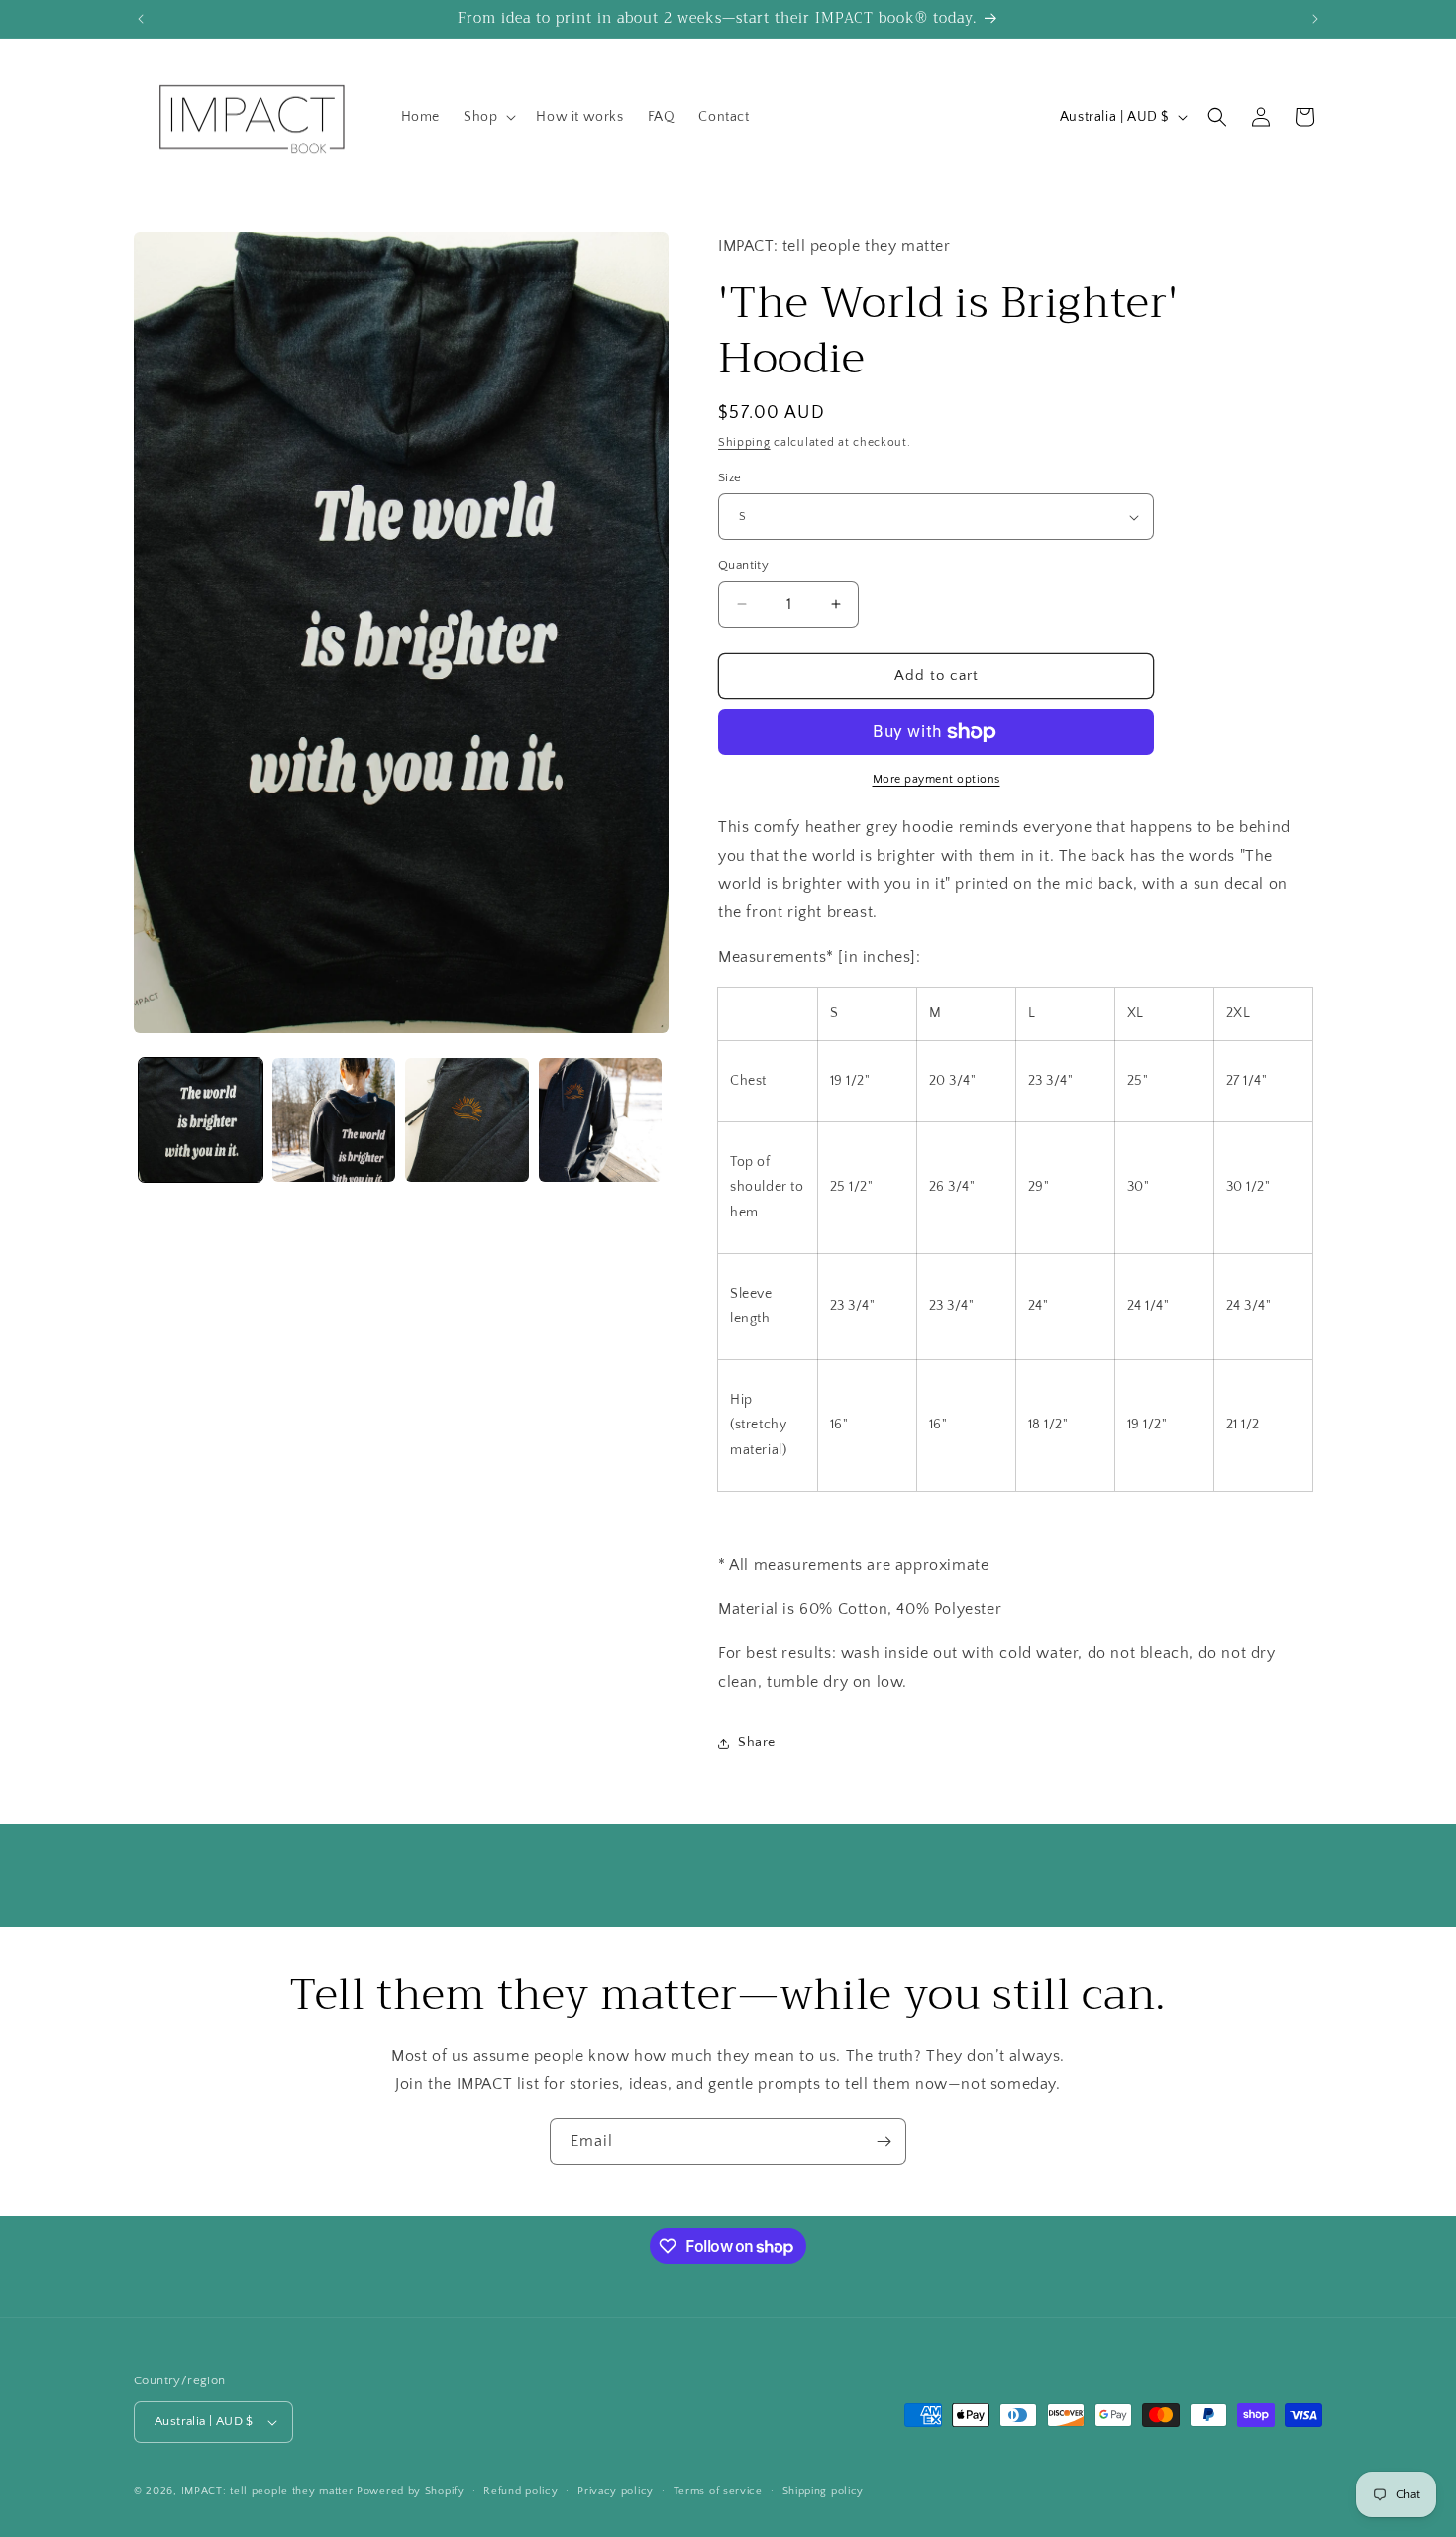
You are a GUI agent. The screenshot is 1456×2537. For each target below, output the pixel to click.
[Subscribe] (884, 2141)
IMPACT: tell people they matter (267, 2491)
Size (730, 477)
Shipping (744, 442)
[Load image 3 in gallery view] (467, 1120)
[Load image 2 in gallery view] (334, 1120)
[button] (488, 117)
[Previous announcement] (141, 19)
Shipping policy (824, 2491)
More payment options (936, 779)
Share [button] (757, 1743)
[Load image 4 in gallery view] (601, 1120)
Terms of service (718, 2491)
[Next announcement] (1315, 19)
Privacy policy (616, 2491)
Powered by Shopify (411, 2491)
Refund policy (520, 2491)
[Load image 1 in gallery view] (201, 1120)
